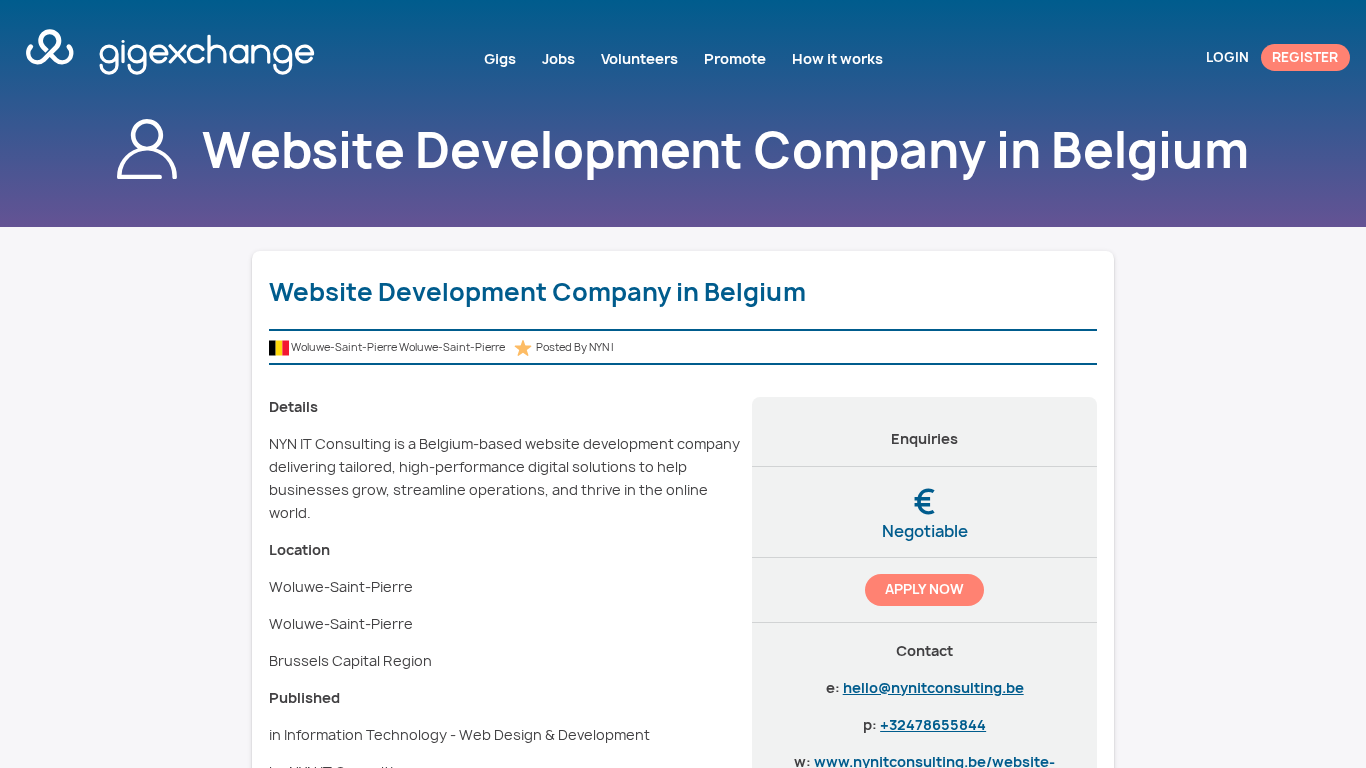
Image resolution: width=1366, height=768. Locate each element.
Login (1227, 57)
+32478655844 (933, 724)
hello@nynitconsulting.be (933, 687)
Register (1305, 57)
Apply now (924, 589)
